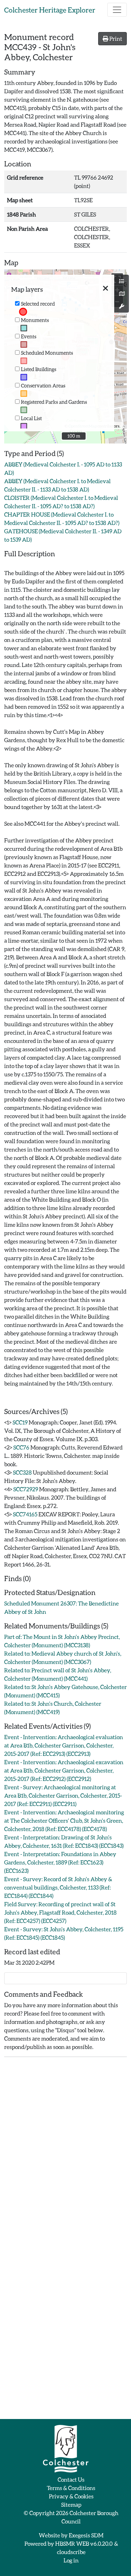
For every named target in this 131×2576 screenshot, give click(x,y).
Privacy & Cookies (71, 2496)
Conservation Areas (43, 386)
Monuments (35, 320)
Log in (71, 2560)
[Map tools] (122, 306)
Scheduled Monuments (47, 353)
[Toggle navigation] (117, 10)
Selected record (38, 304)
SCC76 (21, 1447)
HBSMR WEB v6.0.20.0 (84, 2543)
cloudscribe (71, 2552)
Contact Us (71, 2479)
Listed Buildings (39, 369)
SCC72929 (26, 1489)
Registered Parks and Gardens (54, 402)
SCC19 (20, 1422)
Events (29, 336)
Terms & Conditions (71, 2488)
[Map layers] (122, 281)
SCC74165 (25, 1514)
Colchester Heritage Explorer (50, 10)
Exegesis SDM (86, 2535)
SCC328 (22, 1472)
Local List (31, 418)
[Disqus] (65, 2150)
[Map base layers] (122, 294)
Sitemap (71, 2504)
